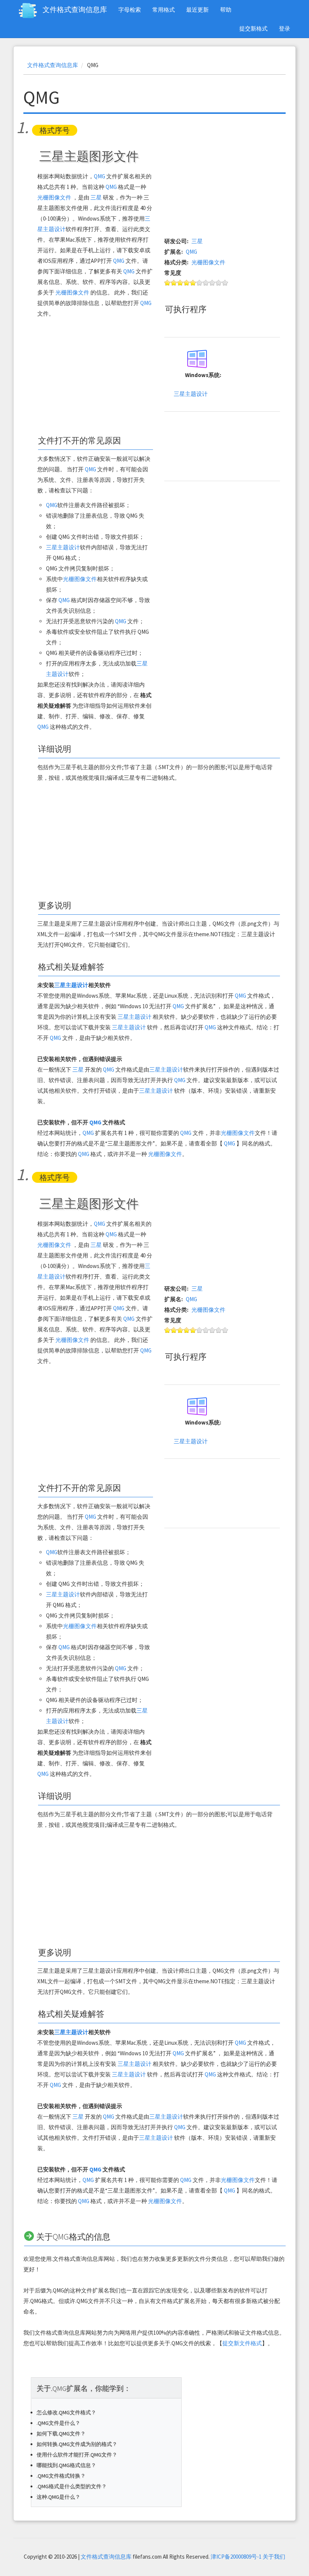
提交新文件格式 (242, 2343)
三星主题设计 (63, 547)
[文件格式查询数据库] (31, 11)
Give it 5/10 (193, 283)
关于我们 (274, 2557)
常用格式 (164, 10)
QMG (99, 176)
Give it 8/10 (212, 283)
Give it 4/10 (187, 283)
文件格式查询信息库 (75, 9)
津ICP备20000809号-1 (236, 2557)
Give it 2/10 (174, 283)
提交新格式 (253, 28)
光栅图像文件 (54, 197)
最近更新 (197, 10)
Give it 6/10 (200, 283)
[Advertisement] (95, 377)
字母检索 (130, 10)
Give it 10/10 (225, 283)
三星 (96, 197)
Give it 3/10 (180, 283)
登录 (285, 28)
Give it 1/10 (168, 283)
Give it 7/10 (206, 283)
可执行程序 (186, 309)
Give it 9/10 (219, 283)
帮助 (226, 10)
